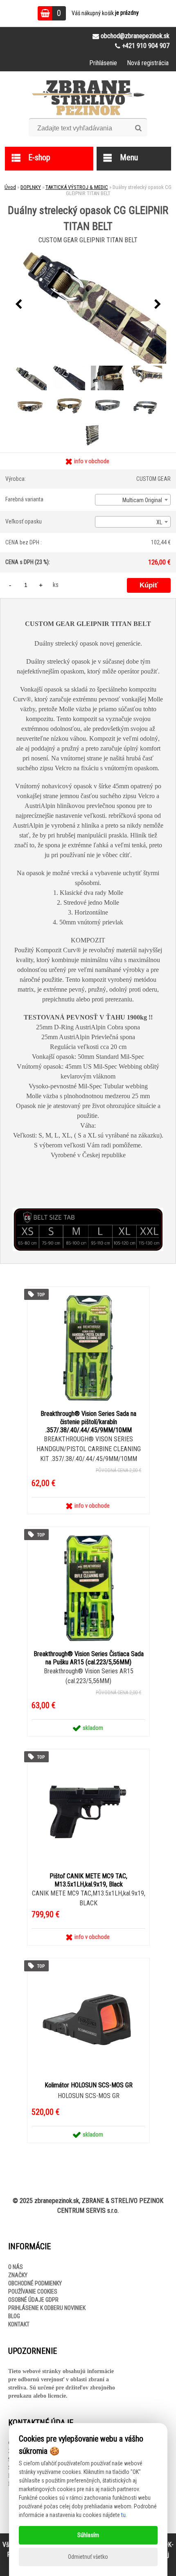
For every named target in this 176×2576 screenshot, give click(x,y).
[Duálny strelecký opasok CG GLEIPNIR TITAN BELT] (88, 305)
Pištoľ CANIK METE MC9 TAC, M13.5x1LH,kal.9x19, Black (88, 1880)
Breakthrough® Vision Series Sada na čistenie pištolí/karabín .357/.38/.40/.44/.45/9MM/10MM (88, 1422)
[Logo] (88, 98)
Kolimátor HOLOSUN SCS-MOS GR (89, 2085)
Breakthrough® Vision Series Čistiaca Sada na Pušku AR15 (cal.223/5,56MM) (89, 1658)
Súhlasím (88, 2535)
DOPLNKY (31, 187)
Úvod (10, 187)
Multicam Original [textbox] (142, 500)
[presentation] (18, 305)
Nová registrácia (148, 63)
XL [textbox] (159, 522)
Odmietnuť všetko (88, 2557)
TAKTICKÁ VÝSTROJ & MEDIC (77, 187)
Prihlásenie (103, 63)
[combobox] (133, 500)
